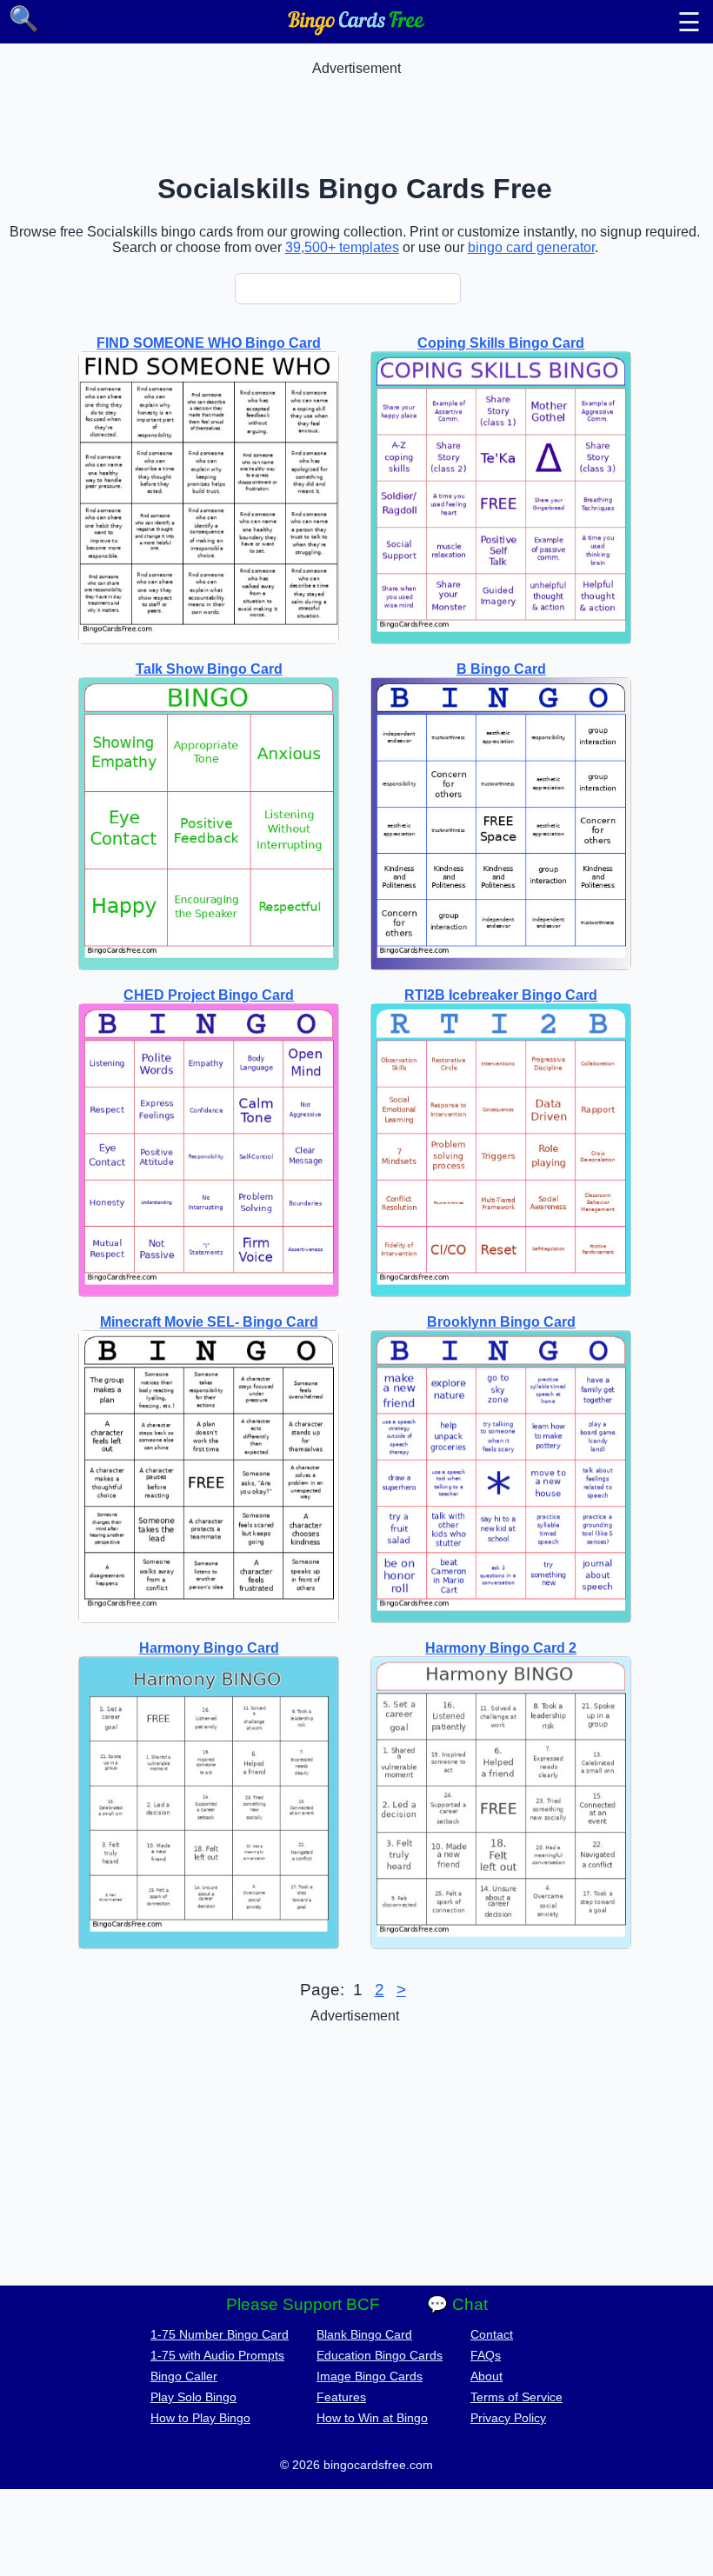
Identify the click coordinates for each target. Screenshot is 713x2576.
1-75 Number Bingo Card (220, 2334)
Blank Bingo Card (364, 2334)
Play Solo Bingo (193, 2397)
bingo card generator (531, 247)
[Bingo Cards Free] (356, 31)
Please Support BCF (303, 2304)
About (486, 2376)
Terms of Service (516, 2397)
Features (341, 2397)
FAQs (486, 2355)
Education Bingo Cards (380, 2355)
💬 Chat (457, 2304)
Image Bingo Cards (370, 2376)
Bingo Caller (184, 2376)
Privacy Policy (508, 2418)
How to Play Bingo (200, 2418)
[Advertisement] (356, 116)
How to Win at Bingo (372, 2418)
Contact (492, 2334)
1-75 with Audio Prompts (217, 2355)
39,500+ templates (342, 247)
